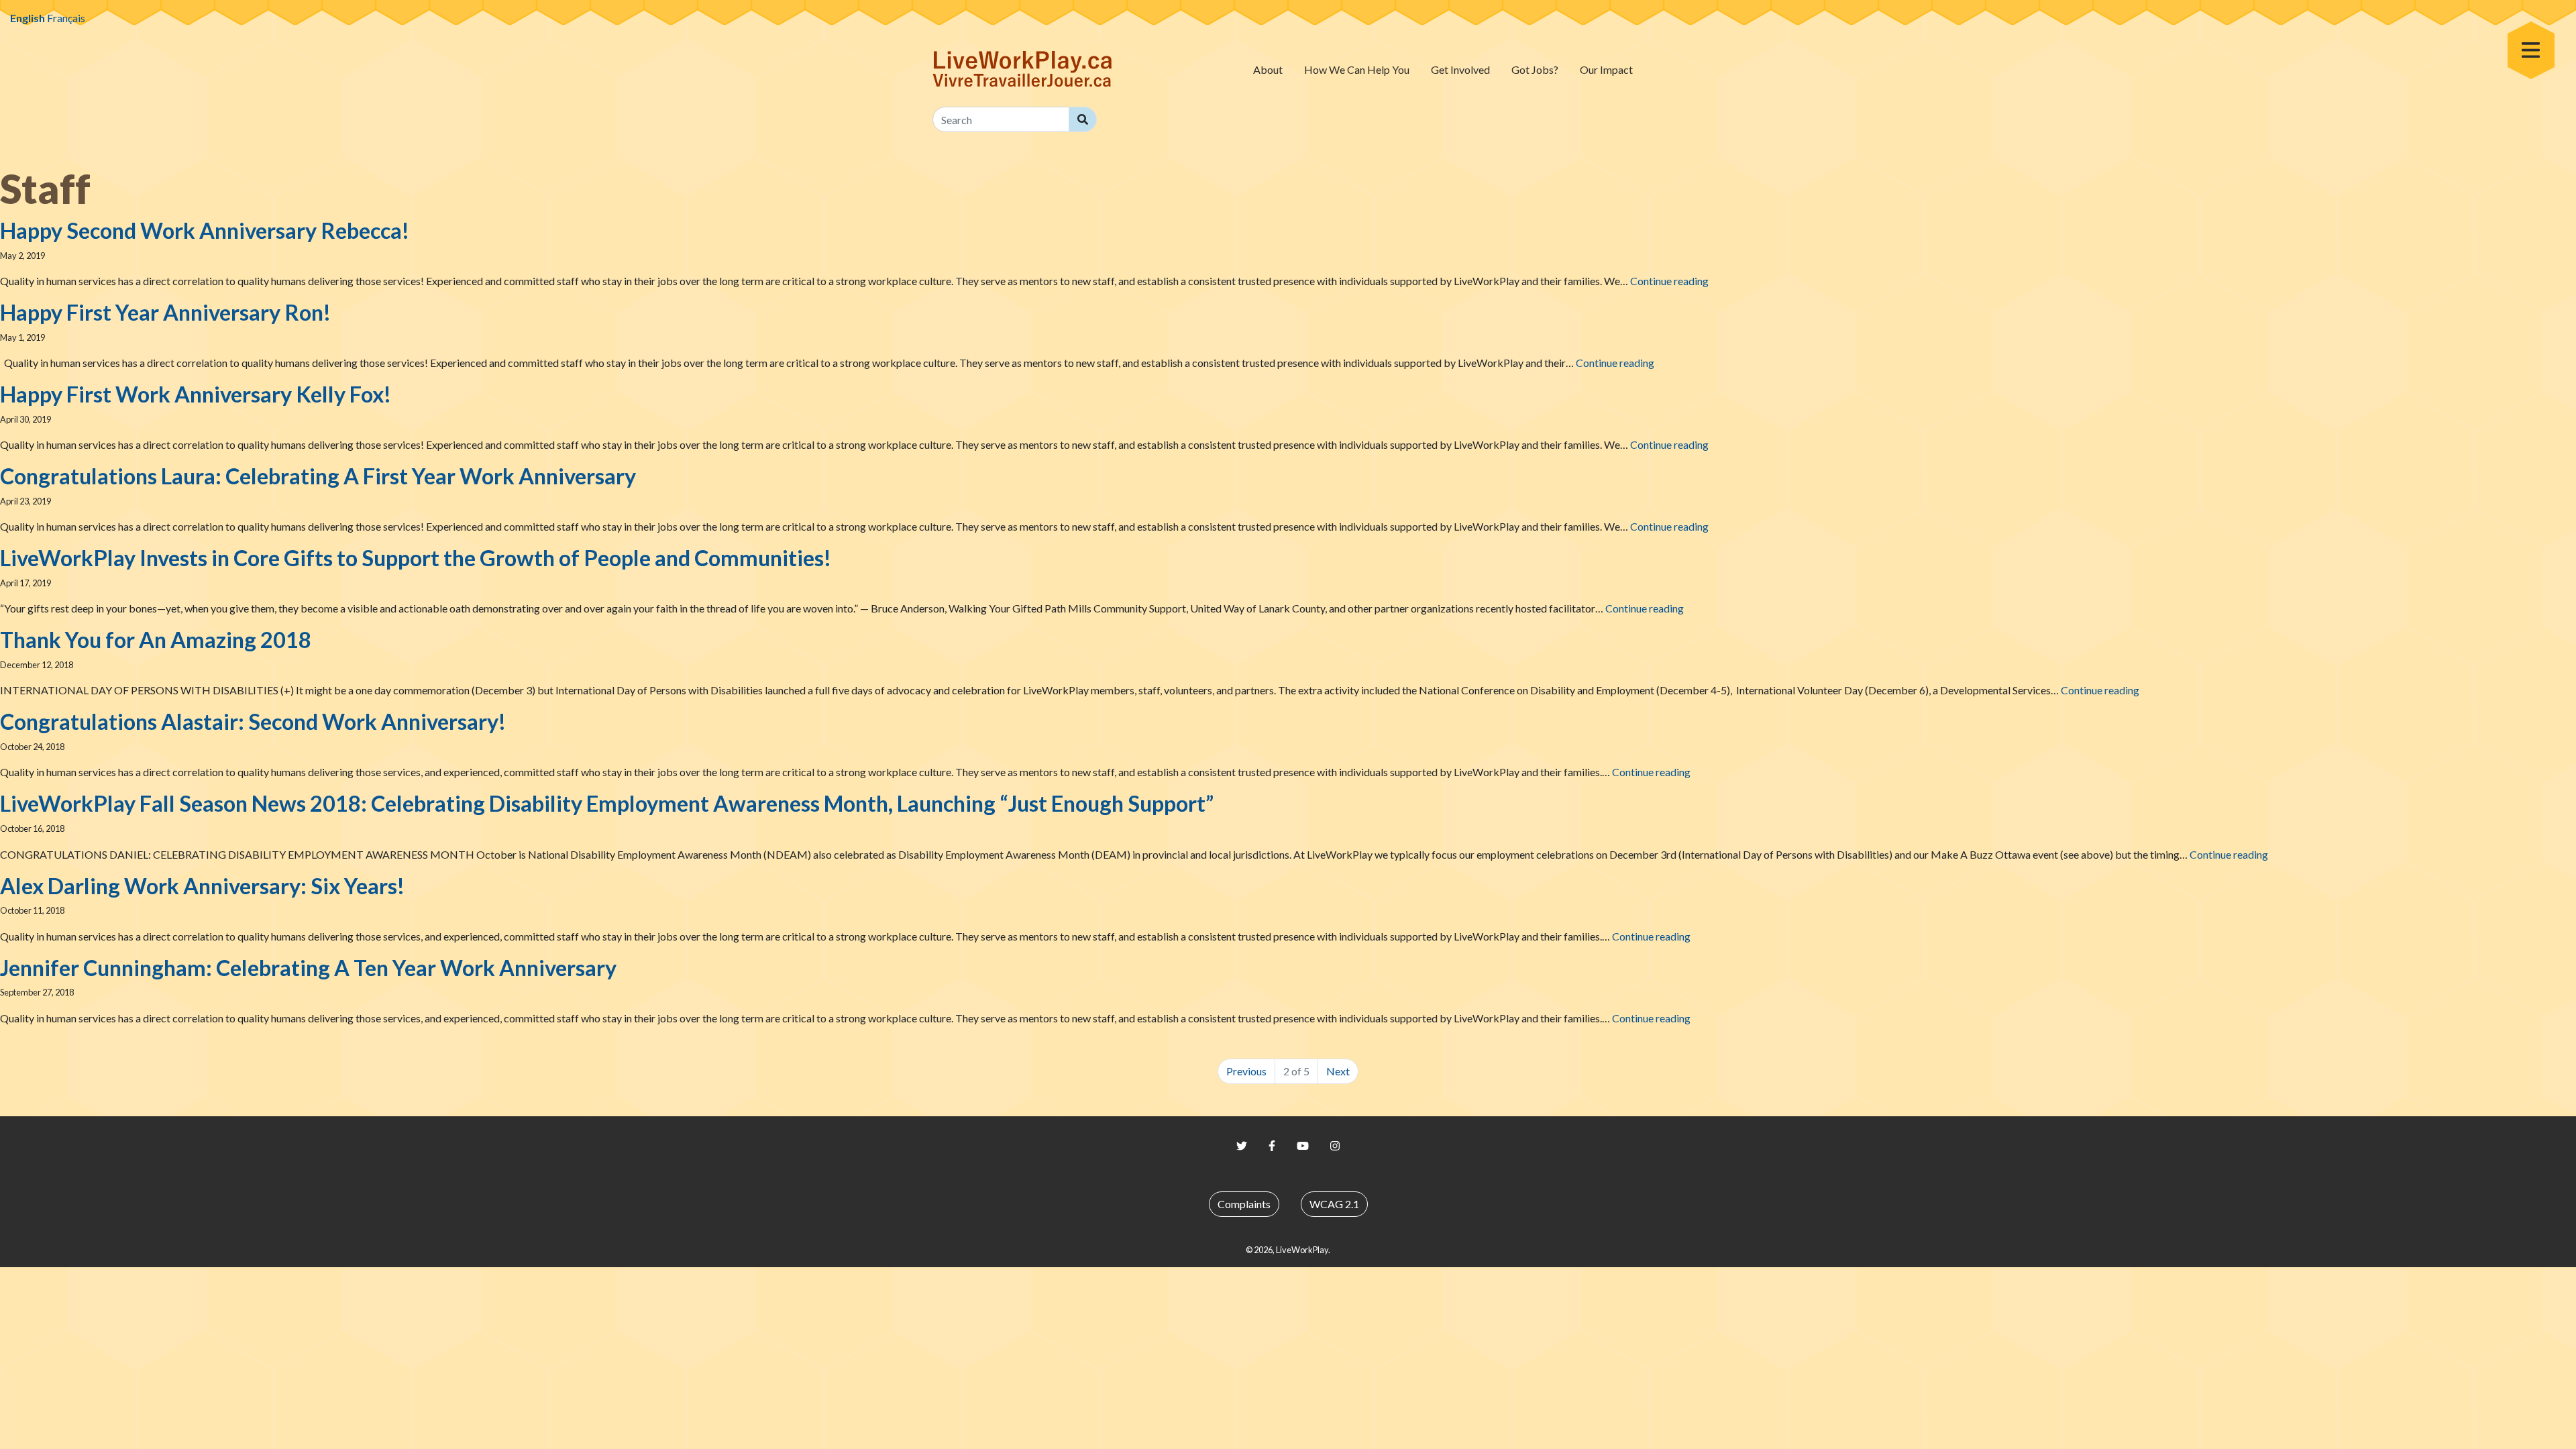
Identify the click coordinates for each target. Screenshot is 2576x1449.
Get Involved (1460, 69)
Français (66, 18)
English (28, 18)
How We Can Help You (1357, 69)
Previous (1246, 1071)
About (1268, 69)
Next (1338, 1071)
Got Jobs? (1535, 69)
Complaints (1244, 1204)
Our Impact (1606, 69)
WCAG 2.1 (1334, 1204)
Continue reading (1669, 281)
